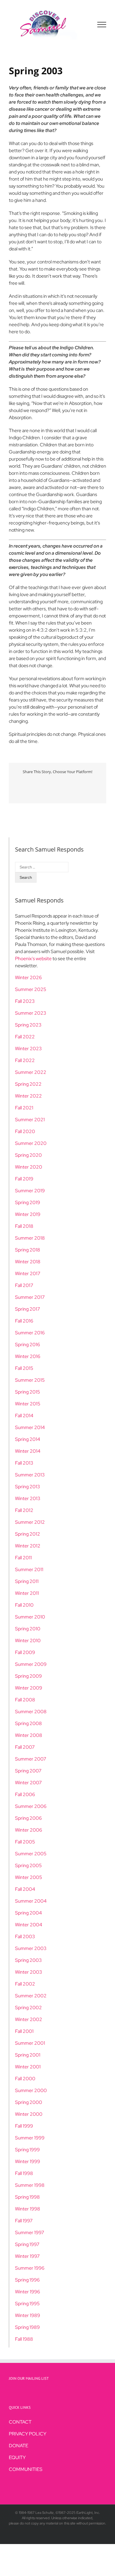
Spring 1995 (27, 2304)
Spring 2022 (28, 1084)
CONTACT (20, 2422)
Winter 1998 (28, 2209)
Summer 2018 (30, 1238)
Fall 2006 (25, 1794)
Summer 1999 (30, 2138)
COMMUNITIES (26, 2469)
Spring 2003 (28, 1960)
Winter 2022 (28, 1096)
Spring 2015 (28, 1392)
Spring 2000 (29, 2102)
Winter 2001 (28, 2067)
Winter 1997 (27, 2256)
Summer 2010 (30, 1617)
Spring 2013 (28, 1487)
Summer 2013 (30, 1475)
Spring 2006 (28, 1818)
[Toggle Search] (81, 24)
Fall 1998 (24, 2173)
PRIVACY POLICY (28, 2434)
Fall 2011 (23, 1558)
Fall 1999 (24, 2126)
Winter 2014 (28, 1451)
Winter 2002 (29, 2019)
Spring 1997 (27, 2244)
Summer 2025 (31, 989)
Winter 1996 (28, 2292)
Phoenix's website (33, 959)
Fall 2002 (25, 1984)
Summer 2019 (30, 1191)
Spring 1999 (27, 2150)
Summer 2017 (30, 1297)
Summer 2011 (29, 1569)
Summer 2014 (30, 1427)
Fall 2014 (24, 1416)
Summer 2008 (31, 1712)
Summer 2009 (31, 1664)
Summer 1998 (30, 2185)
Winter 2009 (29, 1688)
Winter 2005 (29, 1877)
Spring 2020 (28, 1155)
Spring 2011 (27, 1581)
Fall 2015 (24, 1368)
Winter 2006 (29, 1830)
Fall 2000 (25, 2079)
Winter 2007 (28, 1783)
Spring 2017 (28, 1309)
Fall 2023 (25, 1001)
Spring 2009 (28, 1676)
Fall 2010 (24, 1605)
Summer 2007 (31, 1759)
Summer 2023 (31, 1013)
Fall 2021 (24, 1108)
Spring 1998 (27, 2197)
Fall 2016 (24, 1321)
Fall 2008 (25, 1700)
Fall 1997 (24, 2221)
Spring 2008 (28, 1723)
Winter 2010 (28, 1641)
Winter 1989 (28, 2315)
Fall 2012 (24, 1510)
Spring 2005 (28, 1865)
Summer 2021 (30, 1120)
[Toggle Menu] (102, 25)
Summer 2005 (31, 1854)
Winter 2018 (28, 1262)
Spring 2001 (28, 2055)
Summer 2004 (31, 1901)
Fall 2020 (25, 1131)
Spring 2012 (28, 1534)
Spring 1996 (27, 2280)
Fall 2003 (25, 1937)
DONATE (19, 2446)
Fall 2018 (24, 1226)
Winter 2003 (29, 1972)
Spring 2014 (28, 1439)
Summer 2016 (30, 1333)
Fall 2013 (24, 1463)
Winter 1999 (28, 2161)
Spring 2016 (28, 1345)
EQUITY (17, 2457)
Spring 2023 (28, 1025)
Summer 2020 (31, 1143)
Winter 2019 (28, 1214)
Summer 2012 (30, 1522)
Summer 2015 (30, 1380)
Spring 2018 (28, 1250)
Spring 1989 (27, 2327)
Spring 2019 (28, 1202)
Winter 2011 (27, 1593)
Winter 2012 (28, 1546)
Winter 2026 (28, 978)
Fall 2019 (24, 1179)
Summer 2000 (31, 2090)
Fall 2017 (24, 1285)
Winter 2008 (29, 1735)
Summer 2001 (30, 2043)
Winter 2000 (29, 2114)
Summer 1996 (30, 2268)
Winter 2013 (28, 1498)
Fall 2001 (24, 2031)
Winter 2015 (28, 1404)
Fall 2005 (25, 1842)
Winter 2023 (28, 1049)
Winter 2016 (28, 1356)
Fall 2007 (25, 1747)
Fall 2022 (25, 1037)
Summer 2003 (31, 1948)
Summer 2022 (31, 1072)
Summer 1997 (30, 2233)
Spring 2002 (28, 2008)
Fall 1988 (24, 2339)
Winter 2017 (28, 1273)
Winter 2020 (29, 1167)
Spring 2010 (28, 1629)
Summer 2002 (31, 1996)
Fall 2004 (25, 1889)
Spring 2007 (28, 1771)
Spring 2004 (28, 1913)
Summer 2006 (31, 1806)
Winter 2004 (29, 1925)
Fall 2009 (25, 1652)
